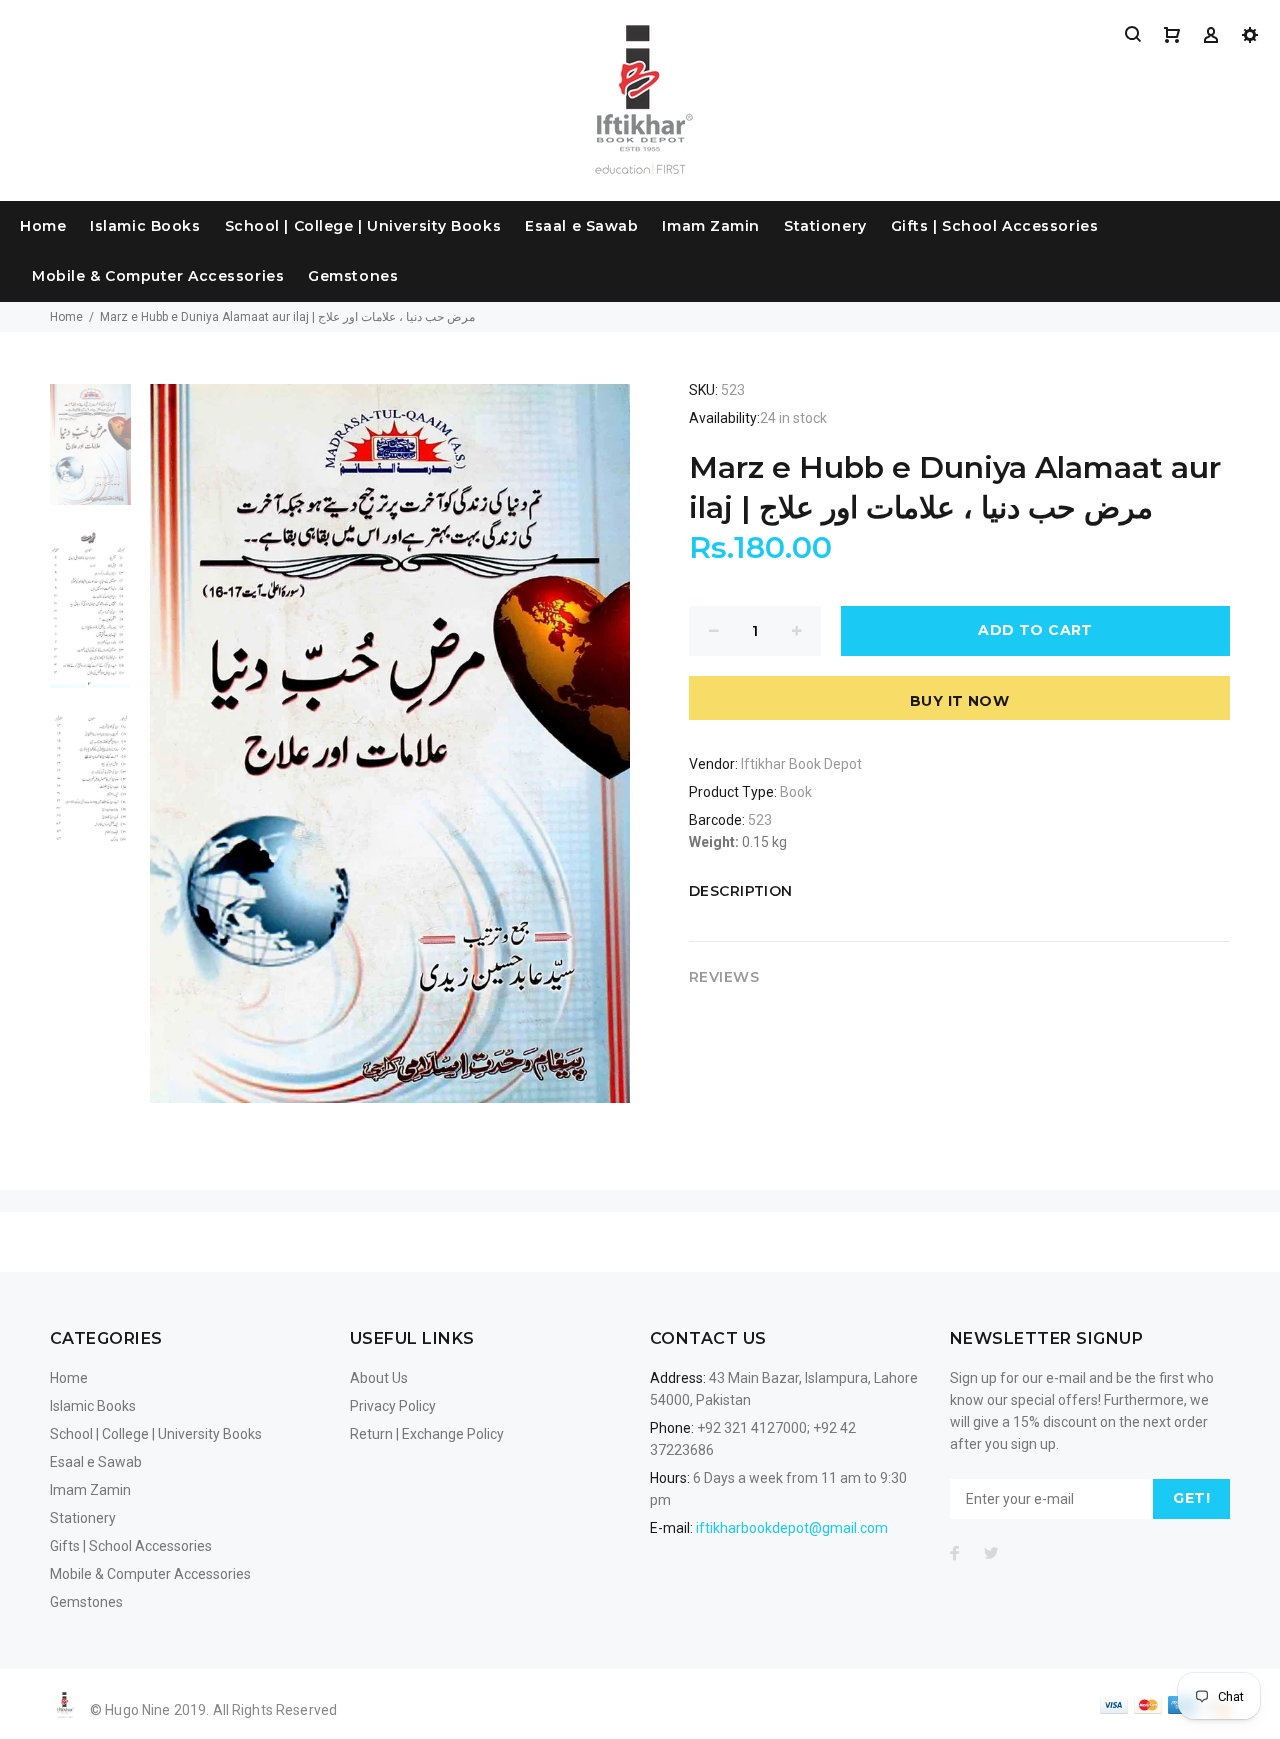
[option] (90, 455)
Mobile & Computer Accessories (158, 276)
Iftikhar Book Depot (801, 764)
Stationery (825, 226)
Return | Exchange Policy (427, 1434)
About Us (379, 1378)
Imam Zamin (711, 226)
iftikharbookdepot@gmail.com (792, 1528)
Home (43, 226)
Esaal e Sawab (581, 226)
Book (796, 792)
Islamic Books (145, 226)
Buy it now (959, 701)
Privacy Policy (393, 1406)
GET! (1191, 1498)
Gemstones (353, 276)
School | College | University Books (363, 226)
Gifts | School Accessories (995, 226)
